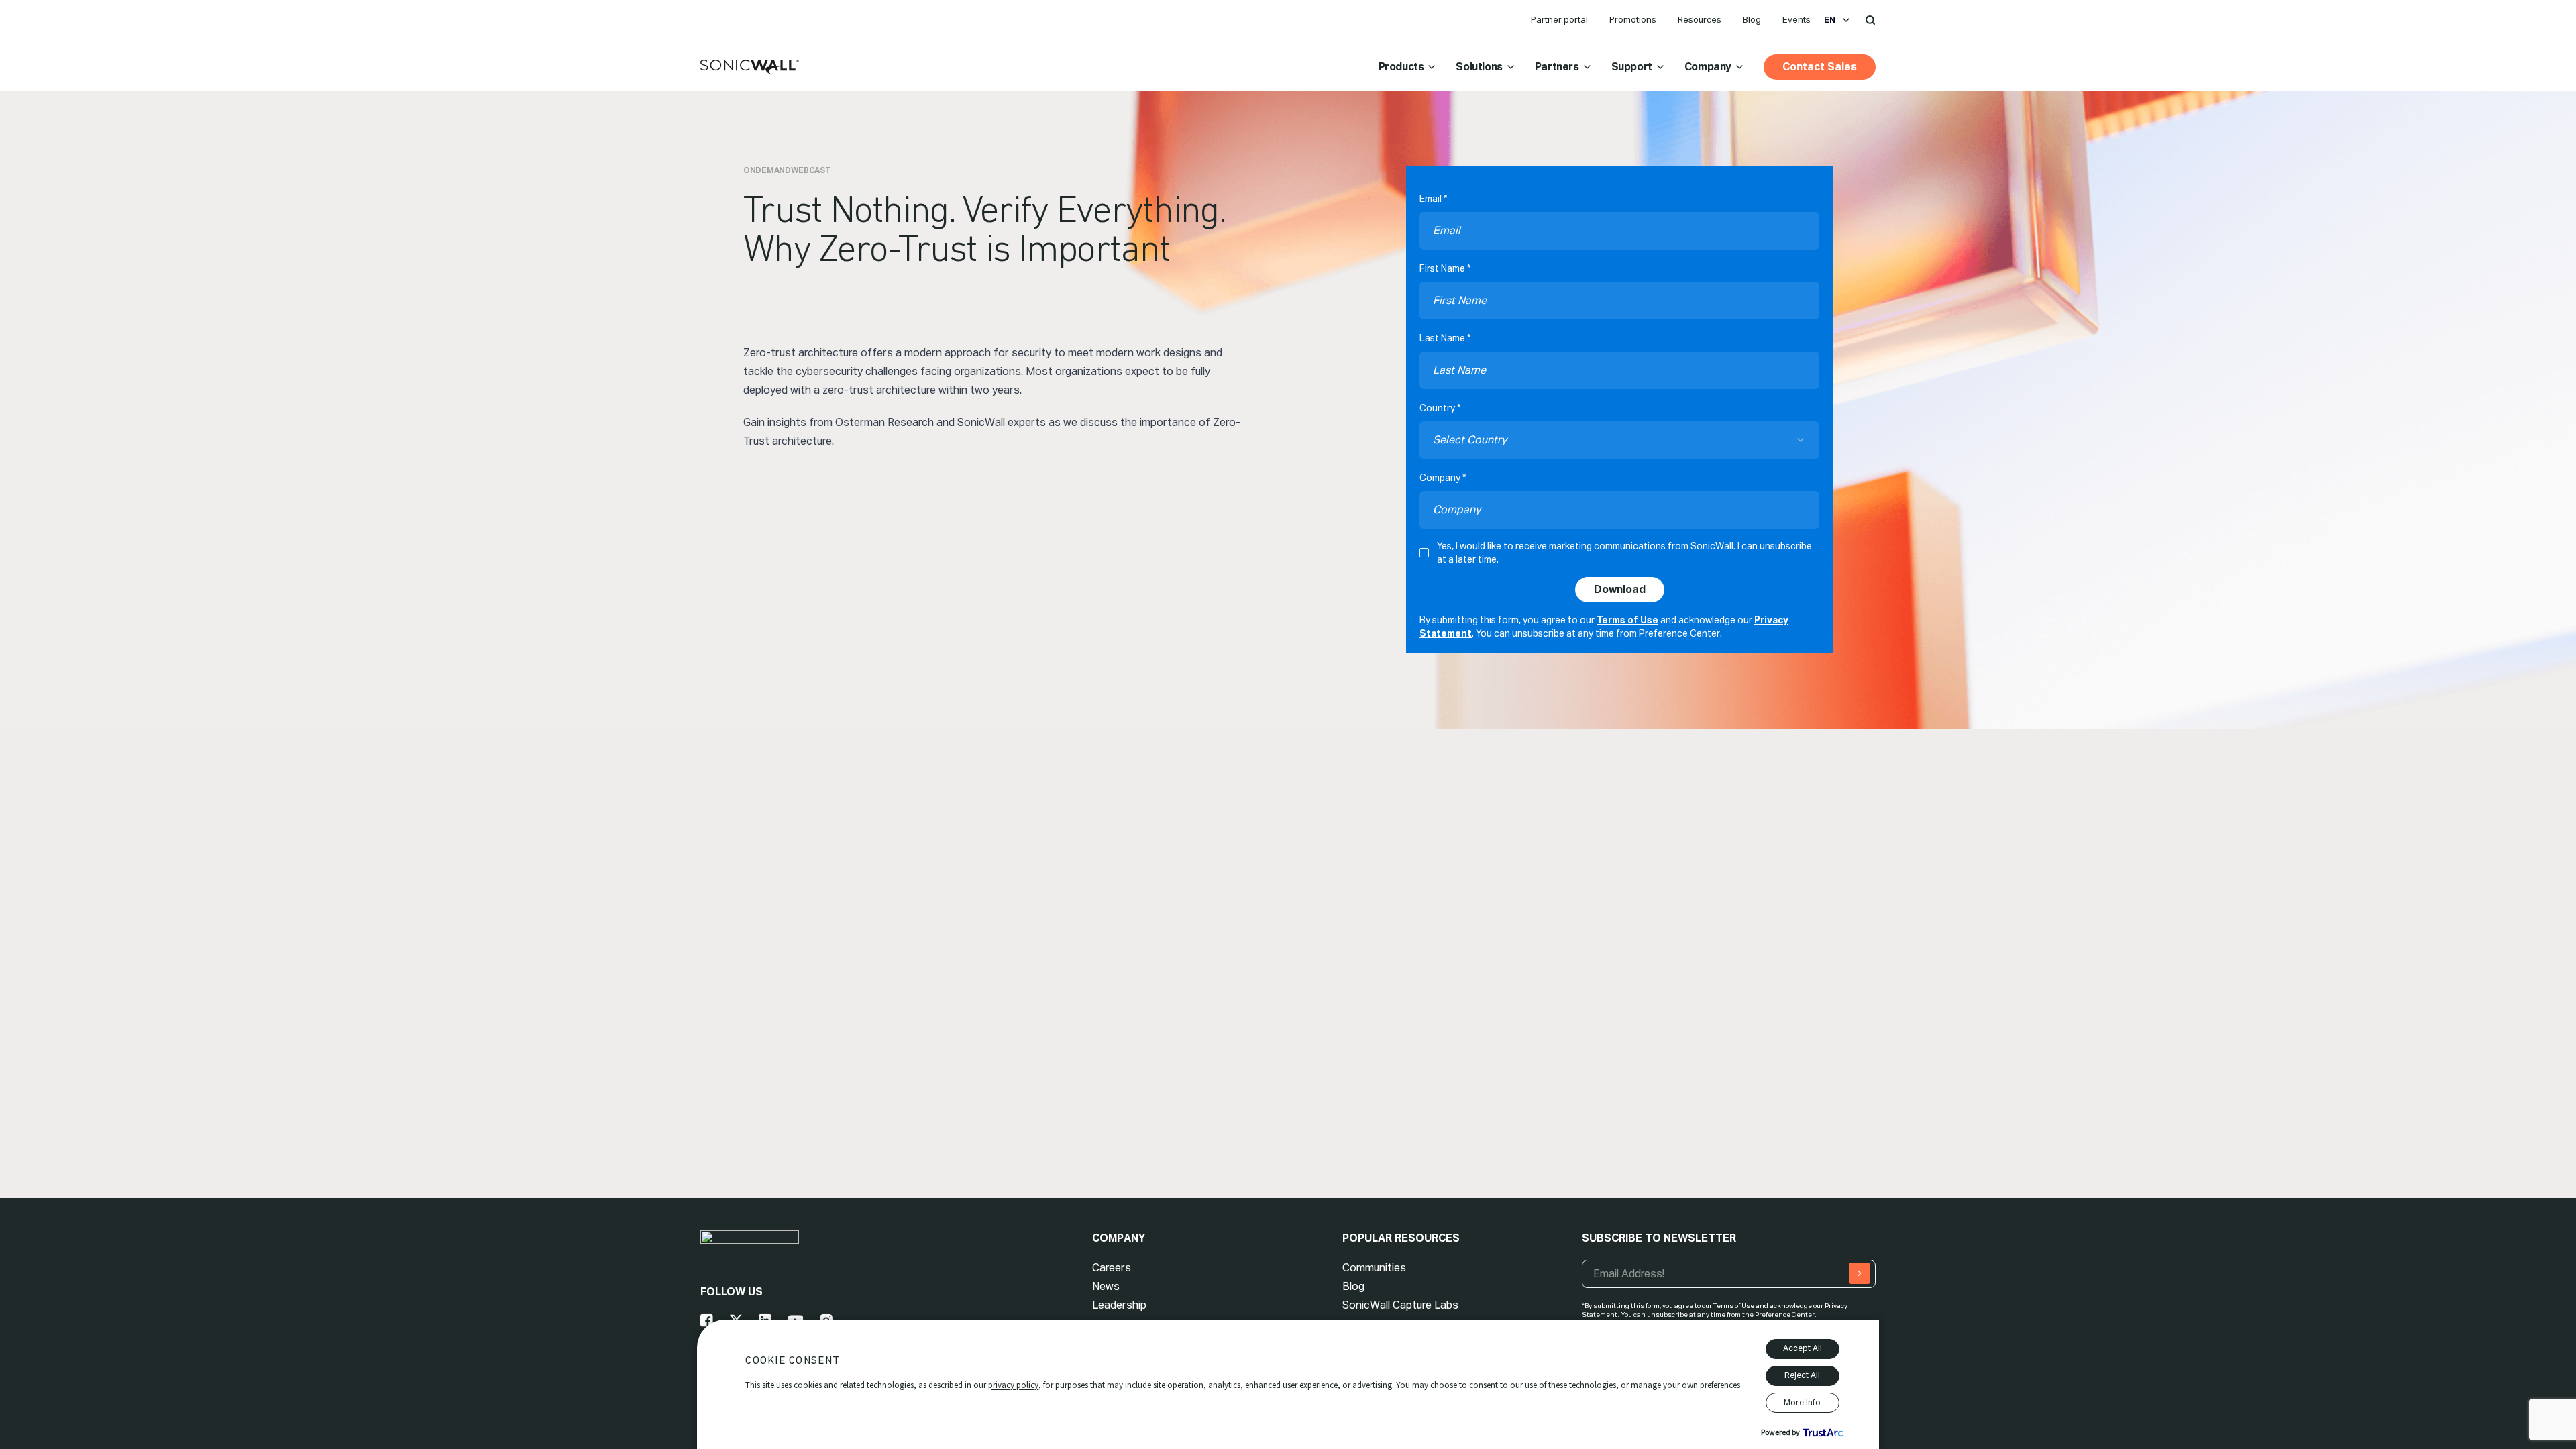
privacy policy (1013, 1385)
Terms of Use (1627, 620)
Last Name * (1445, 338)
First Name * (1445, 268)
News (1106, 1286)
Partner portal (1559, 20)
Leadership (1119, 1305)
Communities (1374, 1268)
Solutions (1479, 67)
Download (1620, 589)
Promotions (1633, 20)
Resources (1700, 20)
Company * (1443, 478)
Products (1401, 67)
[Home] (750, 68)
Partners (1557, 67)
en (1830, 20)
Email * (1433, 199)
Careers (1112, 1268)
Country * (1440, 408)
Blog (1752, 20)
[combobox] (1619, 440)
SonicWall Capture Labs (1400, 1305)
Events (1796, 20)
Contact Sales (1820, 67)
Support (1632, 67)
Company (1708, 67)
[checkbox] (1424, 553)
